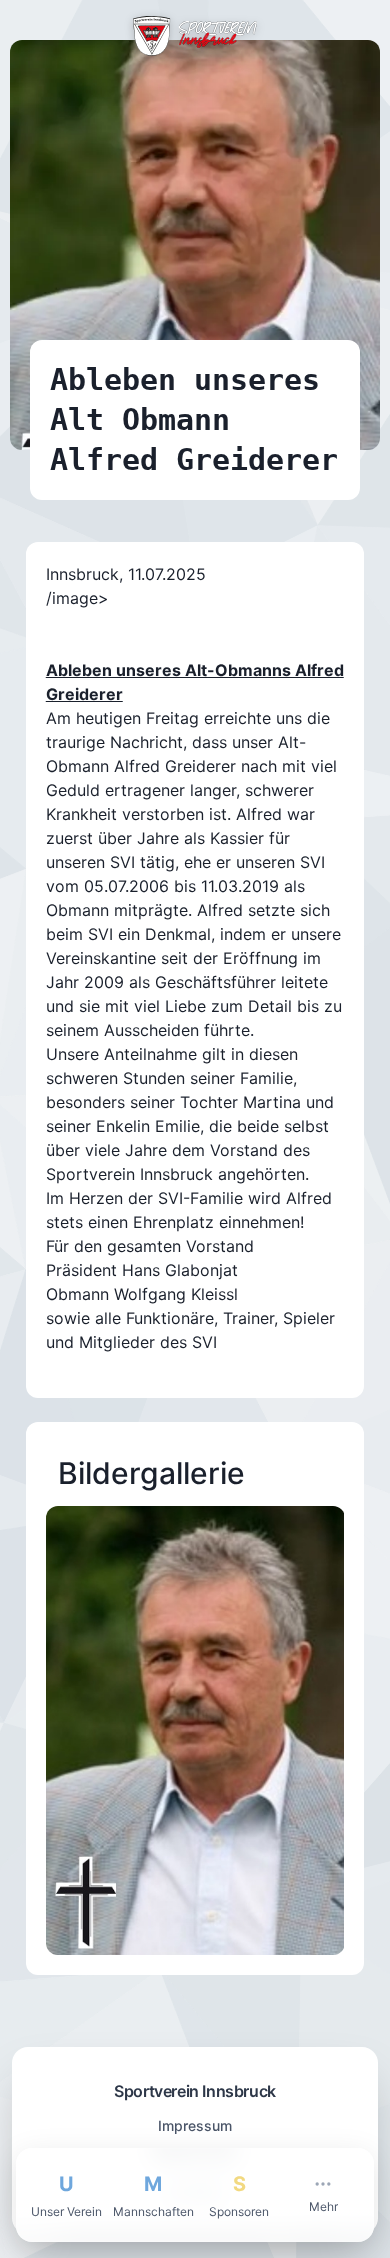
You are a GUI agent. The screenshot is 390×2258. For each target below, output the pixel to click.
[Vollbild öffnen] (305, 1546)
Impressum (195, 2125)
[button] (195, 1730)
